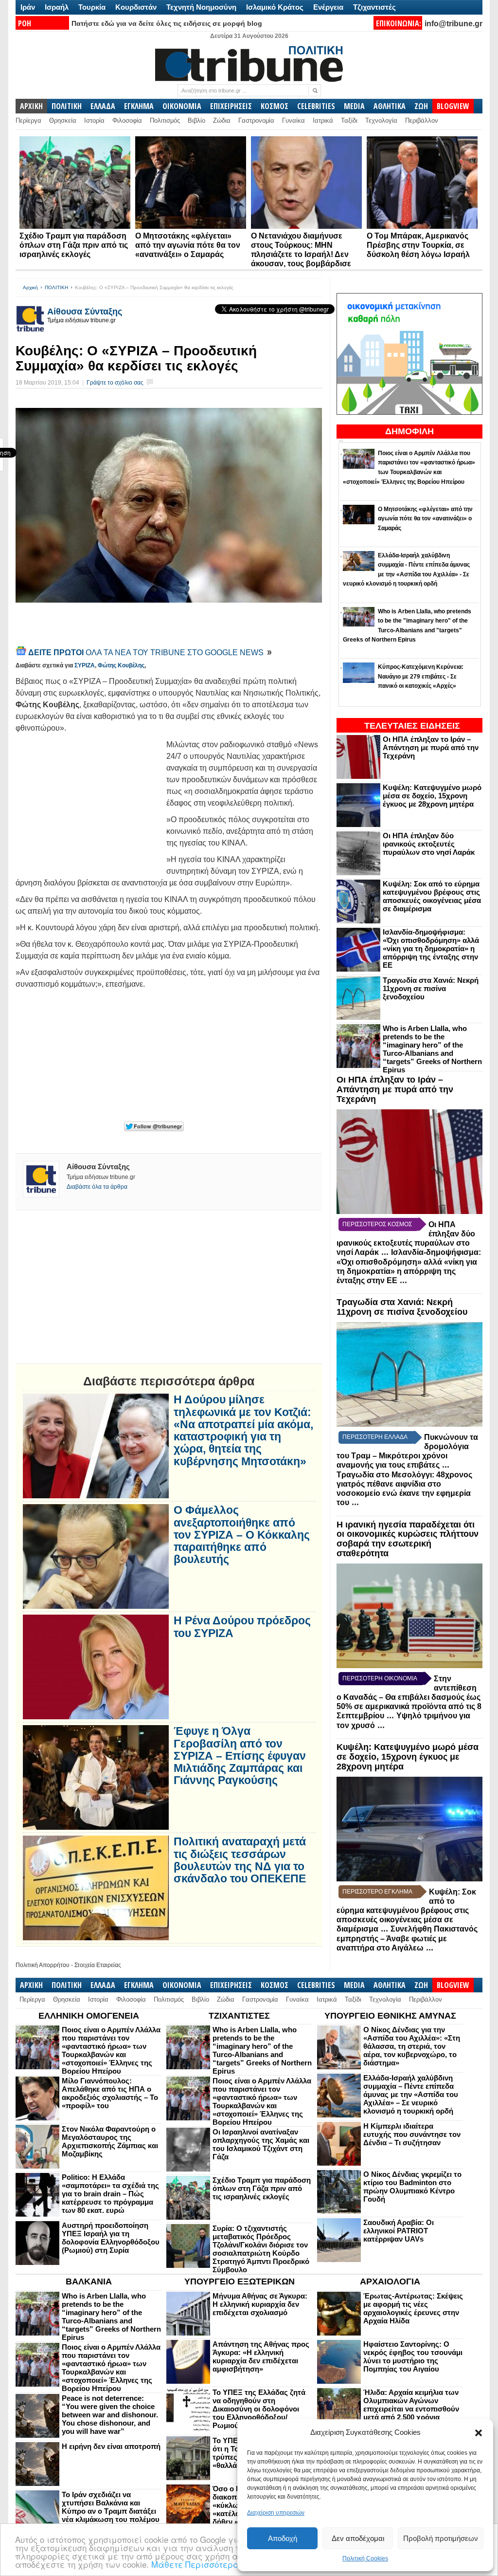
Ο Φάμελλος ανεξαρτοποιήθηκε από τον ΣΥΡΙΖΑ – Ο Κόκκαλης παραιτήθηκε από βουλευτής (242, 1535)
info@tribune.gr (454, 24)
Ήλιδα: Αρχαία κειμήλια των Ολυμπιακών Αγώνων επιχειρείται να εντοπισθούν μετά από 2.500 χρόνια (411, 2405)
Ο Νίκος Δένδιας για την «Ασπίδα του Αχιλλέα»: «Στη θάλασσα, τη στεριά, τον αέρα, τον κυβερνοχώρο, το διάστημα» (412, 2046)
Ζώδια (222, 120)
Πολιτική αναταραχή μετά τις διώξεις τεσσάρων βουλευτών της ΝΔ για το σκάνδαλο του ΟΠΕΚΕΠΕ (240, 1860)
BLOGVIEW (453, 106)
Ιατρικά (323, 120)
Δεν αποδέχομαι (358, 2538)
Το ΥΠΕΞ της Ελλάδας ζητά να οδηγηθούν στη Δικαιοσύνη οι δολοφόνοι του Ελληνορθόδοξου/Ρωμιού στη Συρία (259, 2409)
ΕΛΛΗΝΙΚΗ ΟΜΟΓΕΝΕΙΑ (89, 2016)
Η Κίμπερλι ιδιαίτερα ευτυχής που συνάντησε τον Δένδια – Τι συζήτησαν (412, 2134)
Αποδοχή (283, 2538)
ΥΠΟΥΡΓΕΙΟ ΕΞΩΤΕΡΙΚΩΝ (240, 2282)
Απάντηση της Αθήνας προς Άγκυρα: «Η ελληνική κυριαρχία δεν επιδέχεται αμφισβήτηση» (261, 2356)
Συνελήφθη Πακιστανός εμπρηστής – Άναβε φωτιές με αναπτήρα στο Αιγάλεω (407, 1938)
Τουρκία (92, 7)
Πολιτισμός (165, 120)
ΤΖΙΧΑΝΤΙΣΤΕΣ (239, 2016)
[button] (479, 2433)
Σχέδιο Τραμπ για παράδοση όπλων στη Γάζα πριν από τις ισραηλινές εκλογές (74, 245)
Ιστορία (94, 120)
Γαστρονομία (256, 120)
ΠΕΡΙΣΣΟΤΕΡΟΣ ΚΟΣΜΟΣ (377, 1224)
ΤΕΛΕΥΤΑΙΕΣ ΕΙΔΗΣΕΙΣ (412, 726)
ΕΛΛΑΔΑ (103, 106)
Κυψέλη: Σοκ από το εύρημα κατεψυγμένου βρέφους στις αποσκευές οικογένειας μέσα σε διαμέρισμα (432, 896)
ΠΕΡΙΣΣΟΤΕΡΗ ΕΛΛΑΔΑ (375, 1437)
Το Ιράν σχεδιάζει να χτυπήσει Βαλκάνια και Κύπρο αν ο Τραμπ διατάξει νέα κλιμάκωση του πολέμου (111, 2507)
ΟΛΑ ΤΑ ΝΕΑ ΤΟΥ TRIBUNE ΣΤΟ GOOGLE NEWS (147, 653)
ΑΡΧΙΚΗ (31, 106)
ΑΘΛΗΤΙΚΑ (390, 106)
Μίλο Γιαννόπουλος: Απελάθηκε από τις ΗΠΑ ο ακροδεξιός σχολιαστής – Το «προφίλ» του (110, 2093)
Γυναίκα (293, 120)
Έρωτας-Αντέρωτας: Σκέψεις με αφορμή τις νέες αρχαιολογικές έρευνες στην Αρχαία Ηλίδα (413, 2308)
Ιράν (28, 7)
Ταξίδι (349, 120)
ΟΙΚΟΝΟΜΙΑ (182, 106)
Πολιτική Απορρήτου (43, 1965)
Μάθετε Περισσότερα (195, 2564)
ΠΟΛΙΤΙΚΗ (67, 106)
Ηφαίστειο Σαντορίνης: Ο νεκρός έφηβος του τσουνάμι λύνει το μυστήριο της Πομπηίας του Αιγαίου (413, 2356)
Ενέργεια (328, 7)
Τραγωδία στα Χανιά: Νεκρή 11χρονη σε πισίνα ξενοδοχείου (431, 988)
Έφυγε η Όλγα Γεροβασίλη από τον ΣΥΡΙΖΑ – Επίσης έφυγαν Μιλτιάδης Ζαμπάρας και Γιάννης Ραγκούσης (240, 1756)
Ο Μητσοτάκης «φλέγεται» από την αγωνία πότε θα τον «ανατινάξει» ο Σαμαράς (188, 245)
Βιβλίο (196, 120)
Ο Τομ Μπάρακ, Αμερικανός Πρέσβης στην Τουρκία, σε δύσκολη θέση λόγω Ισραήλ (418, 245)
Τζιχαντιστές (374, 7)
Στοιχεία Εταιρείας (98, 1965)
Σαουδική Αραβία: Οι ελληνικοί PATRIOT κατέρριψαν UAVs (399, 2231)
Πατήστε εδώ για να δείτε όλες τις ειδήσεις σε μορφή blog (167, 23)
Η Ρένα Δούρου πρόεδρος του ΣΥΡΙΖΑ (242, 1627)
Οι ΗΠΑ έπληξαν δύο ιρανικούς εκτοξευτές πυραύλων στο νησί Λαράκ (429, 844)
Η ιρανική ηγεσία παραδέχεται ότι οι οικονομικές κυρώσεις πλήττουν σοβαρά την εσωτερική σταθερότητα (408, 1539)
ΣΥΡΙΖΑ (85, 665)
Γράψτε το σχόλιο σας (115, 383)
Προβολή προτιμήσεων (441, 2538)
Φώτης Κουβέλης (121, 665)
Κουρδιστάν (136, 7)
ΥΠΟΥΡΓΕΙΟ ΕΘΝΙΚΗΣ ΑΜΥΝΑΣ (390, 2016)
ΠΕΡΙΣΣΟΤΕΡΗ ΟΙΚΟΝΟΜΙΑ (380, 1678)
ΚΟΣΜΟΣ (275, 106)
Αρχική (30, 287)
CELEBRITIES (316, 106)
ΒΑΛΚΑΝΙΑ (89, 2282)
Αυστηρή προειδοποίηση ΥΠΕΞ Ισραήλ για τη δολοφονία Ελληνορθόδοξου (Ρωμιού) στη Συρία (111, 2238)
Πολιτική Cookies (365, 2558)
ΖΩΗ (421, 106)
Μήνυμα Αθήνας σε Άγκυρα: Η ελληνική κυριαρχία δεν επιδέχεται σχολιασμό (260, 2304)
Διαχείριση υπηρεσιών (276, 2513)
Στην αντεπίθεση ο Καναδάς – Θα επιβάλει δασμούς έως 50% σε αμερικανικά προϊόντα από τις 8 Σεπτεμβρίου (409, 1697)
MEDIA (354, 106)
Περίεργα (28, 120)
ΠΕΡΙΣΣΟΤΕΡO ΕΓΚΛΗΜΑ (377, 1892)
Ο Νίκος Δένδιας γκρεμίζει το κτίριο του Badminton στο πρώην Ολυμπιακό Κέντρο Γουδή (412, 2187)
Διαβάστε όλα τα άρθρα (97, 1187)
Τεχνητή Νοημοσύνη (201, 7)
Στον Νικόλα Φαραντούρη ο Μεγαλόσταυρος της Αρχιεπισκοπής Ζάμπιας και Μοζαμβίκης (110, 2141)
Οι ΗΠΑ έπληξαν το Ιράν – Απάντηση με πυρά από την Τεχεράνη (431, 747)
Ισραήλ (57, 7)
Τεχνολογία (381, 120)
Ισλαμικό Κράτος (275, 7)
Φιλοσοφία (127, 120)
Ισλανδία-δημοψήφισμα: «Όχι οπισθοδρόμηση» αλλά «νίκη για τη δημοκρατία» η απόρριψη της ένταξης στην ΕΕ (431, 948)
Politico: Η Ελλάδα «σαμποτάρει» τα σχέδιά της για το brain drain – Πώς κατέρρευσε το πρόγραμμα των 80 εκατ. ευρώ (110, 2194)
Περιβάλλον (422, 120)
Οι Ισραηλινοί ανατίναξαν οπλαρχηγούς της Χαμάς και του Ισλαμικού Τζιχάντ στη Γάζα (261, 2144)
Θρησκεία (63, 120)
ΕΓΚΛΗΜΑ (139, 106)
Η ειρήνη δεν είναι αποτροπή (111, 2446)
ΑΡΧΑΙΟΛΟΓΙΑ (390, 2282)
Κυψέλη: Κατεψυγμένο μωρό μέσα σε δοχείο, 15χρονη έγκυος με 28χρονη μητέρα (432, 796)
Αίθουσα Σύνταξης (85, 312)
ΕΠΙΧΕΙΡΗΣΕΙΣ (231, 106)
